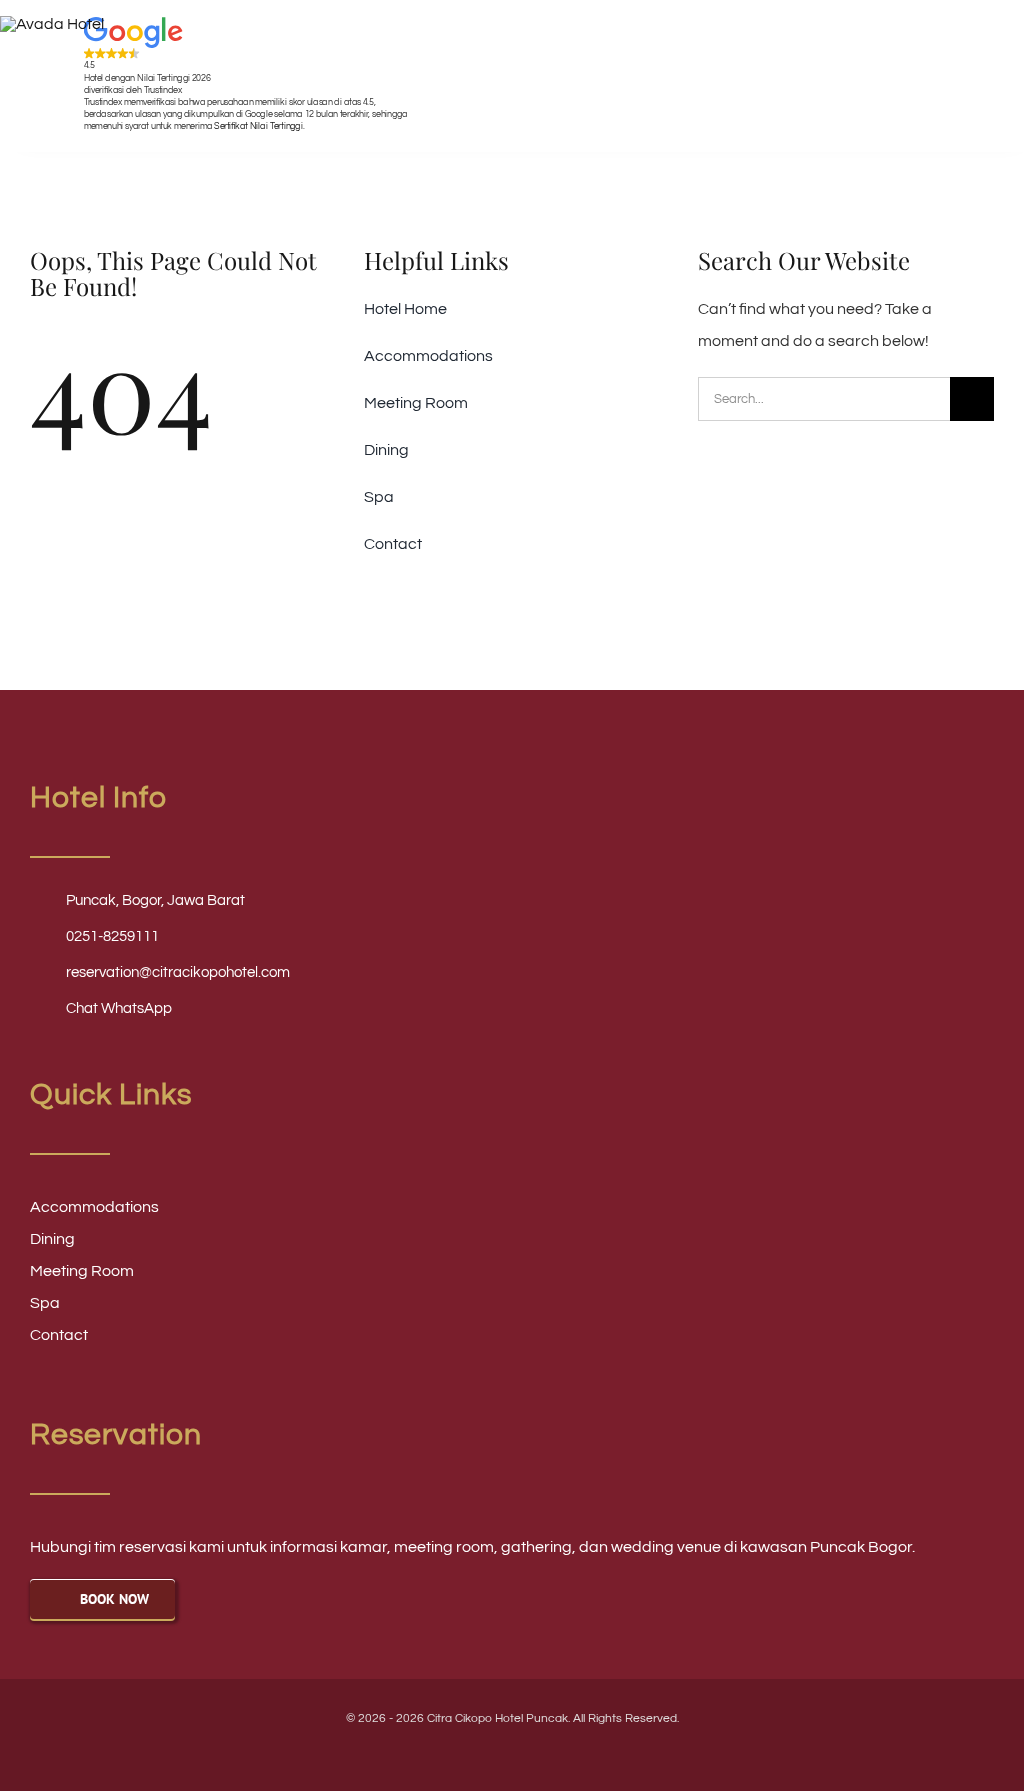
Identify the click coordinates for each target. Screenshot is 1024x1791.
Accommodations (94, 1207)
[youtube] (495, 1752)
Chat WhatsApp (119, 1008)
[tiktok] (563, 1752)
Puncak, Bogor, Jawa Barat (155, 900)
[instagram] (529, 1752)
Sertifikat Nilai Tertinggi (258, 125)
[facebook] (461, 1752)
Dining (52, 1239)
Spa (45, 1303)
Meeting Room (82, 1271)
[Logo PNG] (52, 24)
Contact (59, 1335)
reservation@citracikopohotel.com (178, 972)
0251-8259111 (112, 936)
